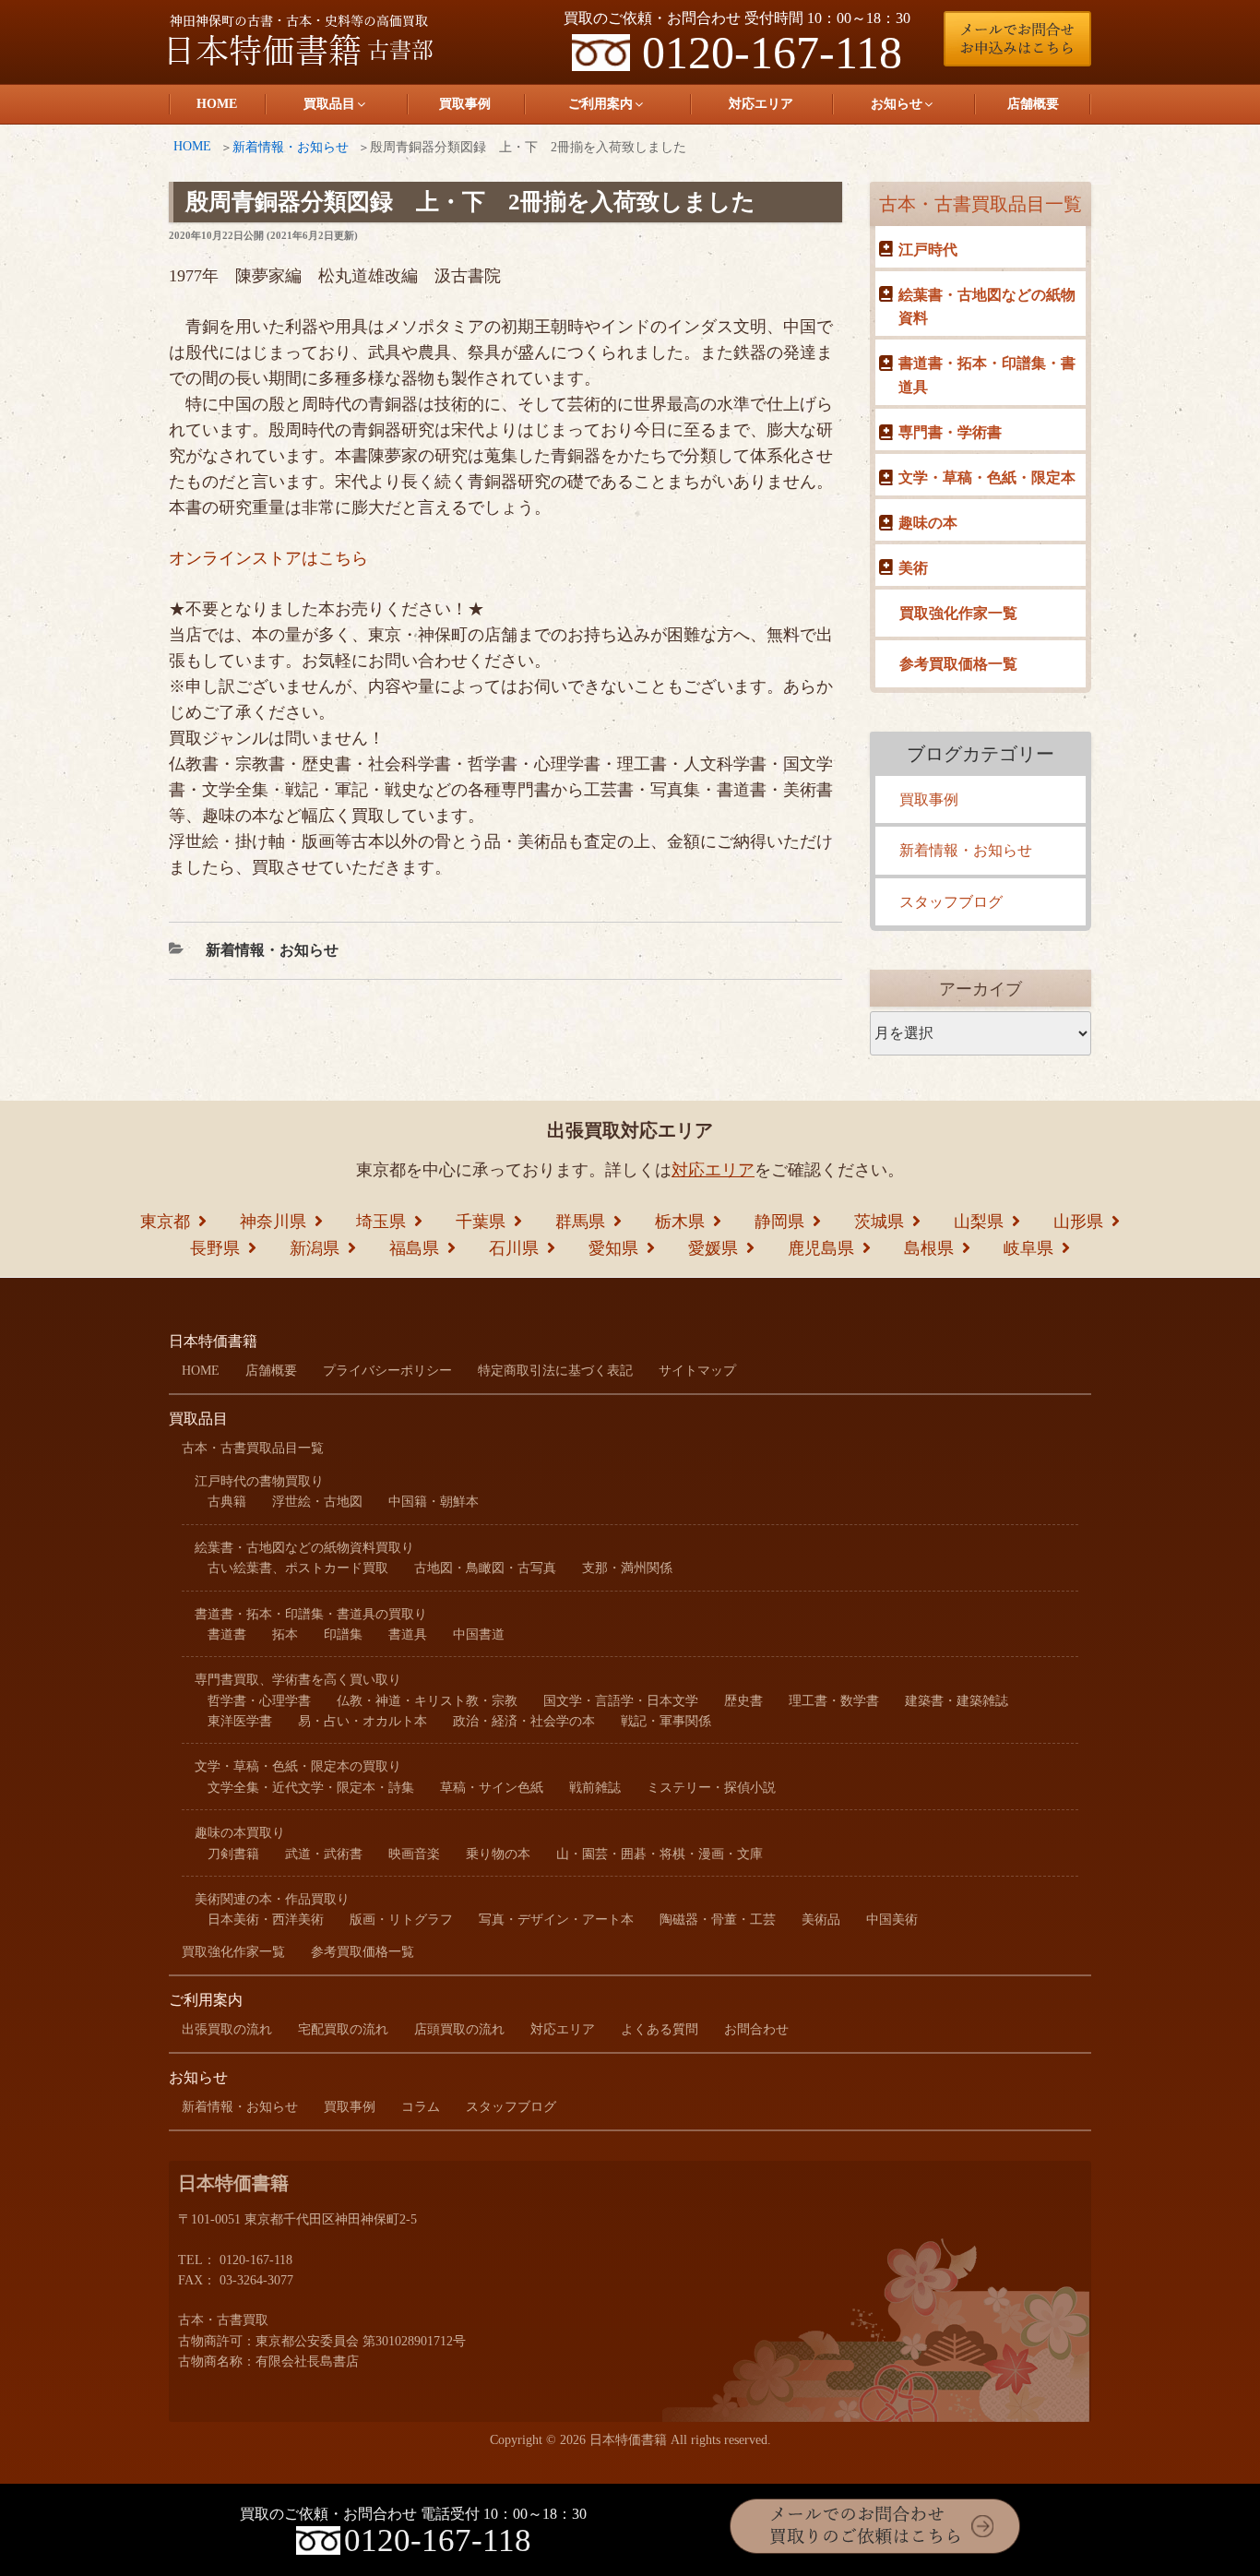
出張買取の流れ (227, 2029)
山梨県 (979, 1222)
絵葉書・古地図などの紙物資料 (987, 307)
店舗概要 (1033, 104)
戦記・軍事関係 (666, 1721)
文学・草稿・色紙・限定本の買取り (298, 1766)
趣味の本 (928, 523)
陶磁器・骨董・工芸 (718, 1920)
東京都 (165, 1222)
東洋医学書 (240, 1721)
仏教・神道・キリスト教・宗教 (427, 1701)
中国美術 (892, 1920)
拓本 (285, 1634)
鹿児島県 (821, 1248)
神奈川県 (273, 1222)
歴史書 (743, 1701)
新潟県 (315, 1248)
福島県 (414, 1248)
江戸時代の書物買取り (259, 1481)
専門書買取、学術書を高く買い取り (298, 1680)
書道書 (227, 1634)
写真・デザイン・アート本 (556, 1920)
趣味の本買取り (240, 1833)
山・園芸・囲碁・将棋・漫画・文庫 (660, 1854)
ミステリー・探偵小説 (711, 1788)
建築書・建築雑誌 (957, 1701)
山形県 (1078, 1222)
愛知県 (613, 1248)
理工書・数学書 (834, 1701)
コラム (421, 2107)
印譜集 (343, 1634)
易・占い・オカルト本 (363, 1721)
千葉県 (481, 1222)
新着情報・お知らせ (291, 147)
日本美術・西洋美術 (266, 1920)
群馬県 (580, 1222)
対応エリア (761, 104)
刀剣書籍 (233, 1854)
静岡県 (779, 1222)
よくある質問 (660, 2029)
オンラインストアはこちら (268, 558)
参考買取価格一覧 (958, 664)
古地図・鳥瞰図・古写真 (485, 1568)
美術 (913, 568)
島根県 (929, 1248)
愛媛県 (713, 1248)
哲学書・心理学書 (259, 1701)
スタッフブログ (951, 902)
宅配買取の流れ (343, 2029)
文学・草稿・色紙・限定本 (987, 477)
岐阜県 (1028, 1248)
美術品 (821, 1920)
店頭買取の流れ (459, 2029)
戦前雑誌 (595, 1788)
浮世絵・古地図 (317, 1502)
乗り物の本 (498, 1854)
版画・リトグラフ (401, 1920)
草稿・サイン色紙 (492, 1788)
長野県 (215, 1248)
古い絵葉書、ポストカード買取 (298, 1568)
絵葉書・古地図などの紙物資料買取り (304, 1548)
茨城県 (879, 1222)
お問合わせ (756, 2029)
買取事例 (465, 104)
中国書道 (479, 1634)
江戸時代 (928, 250)
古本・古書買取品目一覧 (981, 204)
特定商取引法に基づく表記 (555, 1371)
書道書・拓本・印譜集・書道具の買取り (311, 1614)
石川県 (514, 1248)
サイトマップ (697, 1371)
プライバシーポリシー (387, 1371)
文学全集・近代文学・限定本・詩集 (311, 1788)
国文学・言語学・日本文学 (621, 1701)
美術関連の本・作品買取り (272, 1899)
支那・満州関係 (627, 1568)
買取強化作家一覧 (958, 613)
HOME (217, 104)
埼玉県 (381, 1222)
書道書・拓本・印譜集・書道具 (987, 375)
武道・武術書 (324, 1854)
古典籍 (227, 1502)
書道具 (408, 1634)
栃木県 (680, 1222)
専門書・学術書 (950, 432)
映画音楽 (414, 1854)
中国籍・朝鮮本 (434, 1502)
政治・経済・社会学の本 (524, 1721)
